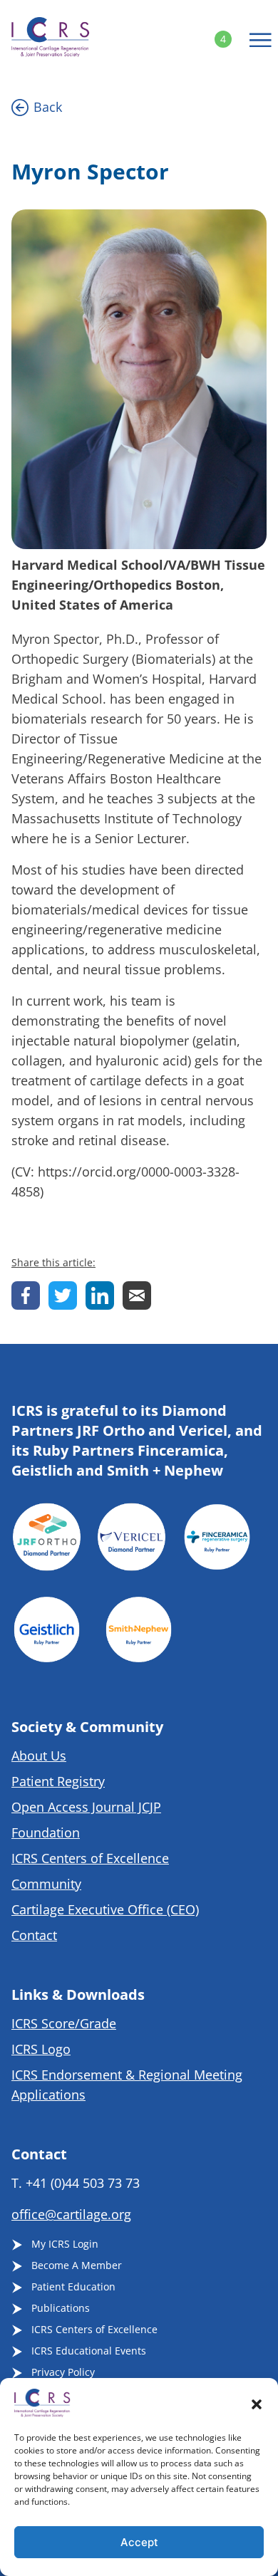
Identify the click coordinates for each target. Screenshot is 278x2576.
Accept (139, 2542)
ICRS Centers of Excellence (90, 1858)
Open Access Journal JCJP (86, 1807)
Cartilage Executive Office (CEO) (105, 1909)
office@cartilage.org (71, 2214)
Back (48, 107)
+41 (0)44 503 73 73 (83, 2183)
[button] (257, 2403)
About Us (39, 1756)
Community (46, 1884)
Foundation (46, 1832)
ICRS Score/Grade (64, 2023)
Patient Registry (58, 1781)
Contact (34, 1935)
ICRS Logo (41, 2049)
